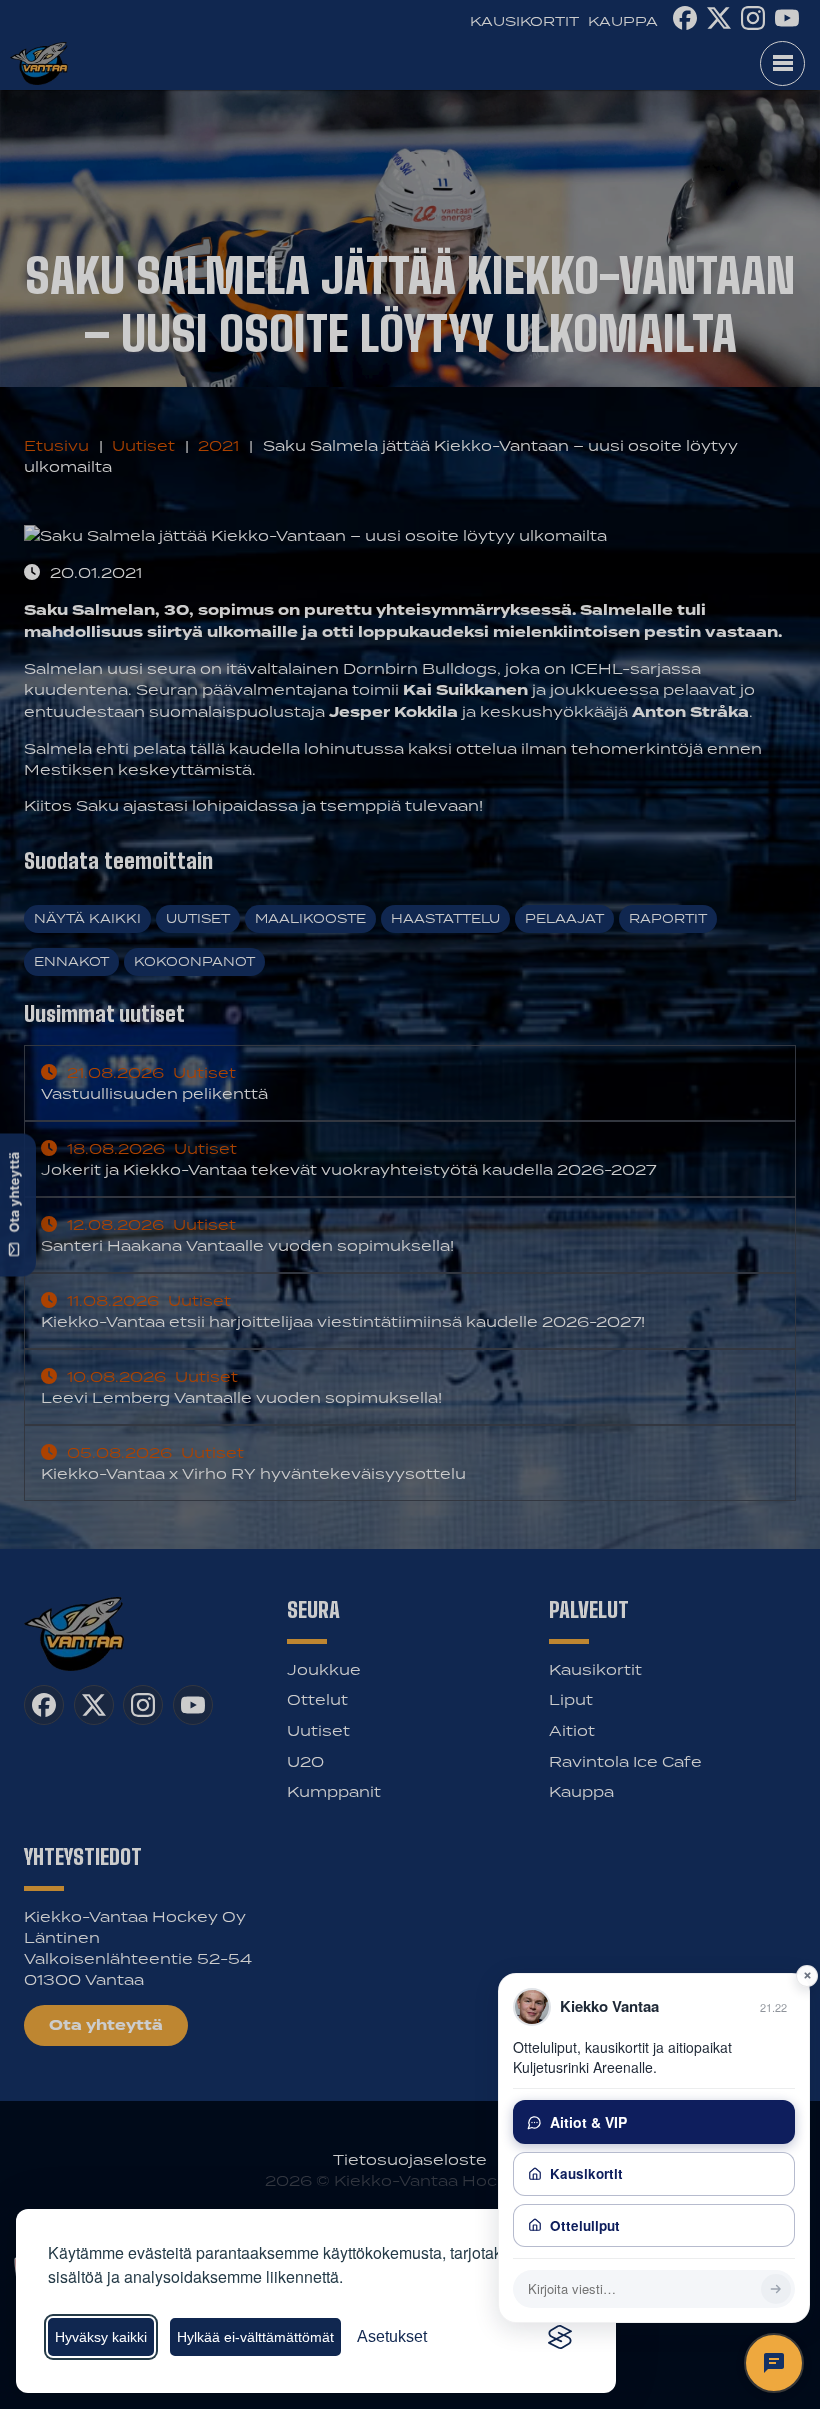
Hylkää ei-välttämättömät (255, 2337)
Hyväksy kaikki (101, 2337)
